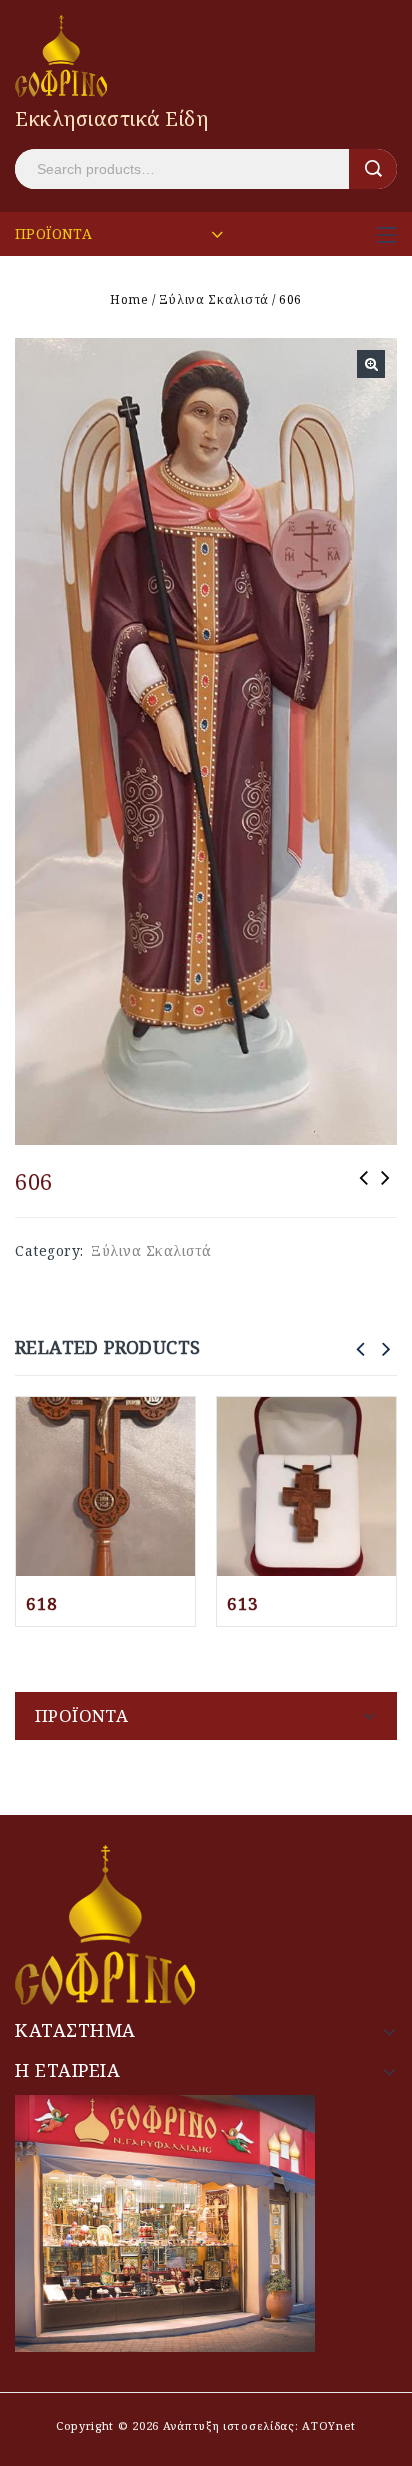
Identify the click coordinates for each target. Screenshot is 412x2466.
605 (386, 1191)
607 (364, 1191)
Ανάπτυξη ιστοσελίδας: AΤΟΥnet (257, 2425)
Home (129, 299)
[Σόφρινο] (61, 54)
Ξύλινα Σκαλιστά (214, 299)
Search (373, 169)
